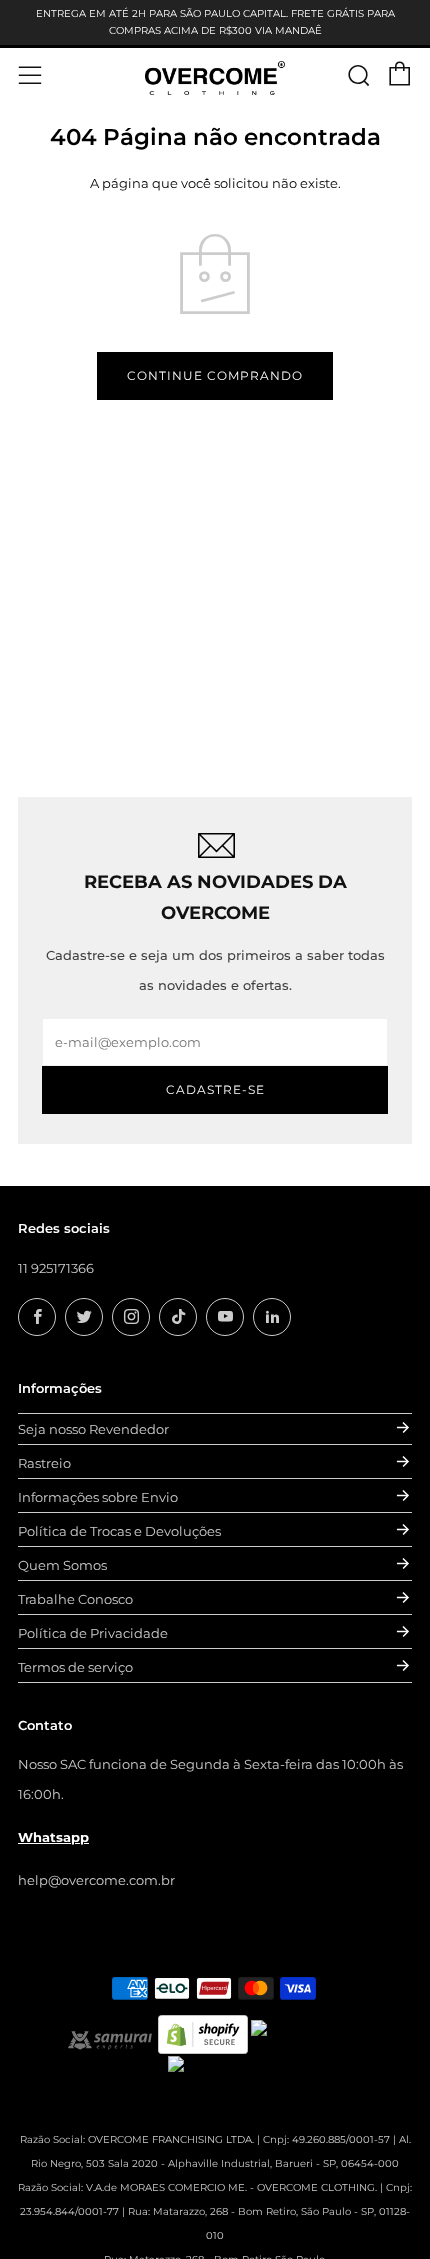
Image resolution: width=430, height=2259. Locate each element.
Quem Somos (62, 1565)
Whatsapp (53, 1837)
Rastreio (44, 1463)
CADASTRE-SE (215, 1089)
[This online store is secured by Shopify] (203, 2033)
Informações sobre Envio (98, 1497)
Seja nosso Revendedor (93, 1429)
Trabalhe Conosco (75, 1599)
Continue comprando (215, 375)
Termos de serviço (75, 1667)
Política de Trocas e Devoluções (119, 1531)
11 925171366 (56, 1268)
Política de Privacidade (93, 1633)
